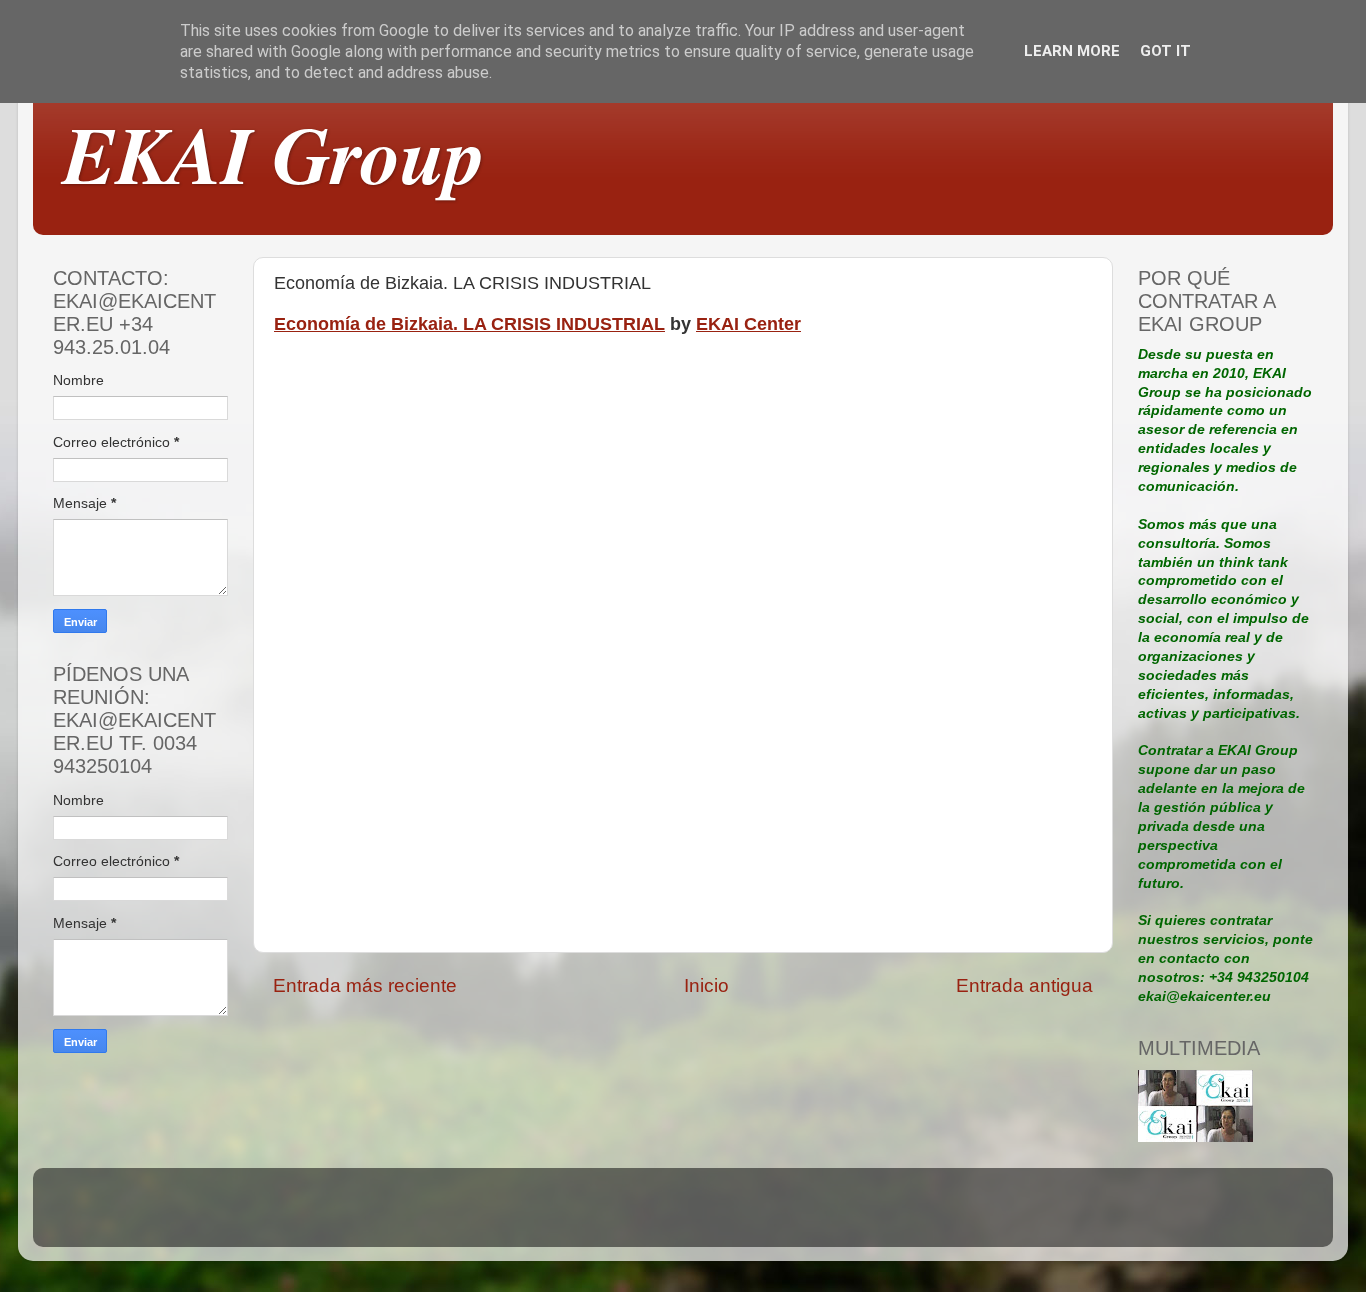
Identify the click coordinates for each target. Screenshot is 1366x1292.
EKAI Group (274, 153)
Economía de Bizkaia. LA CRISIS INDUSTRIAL (469, 324)
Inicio (706, 985)
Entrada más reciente (365, 985)
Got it (1165, 51)
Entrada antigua (1024, 985)
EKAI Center (748, 324)
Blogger (821, 1216)
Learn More (1072, 51)
